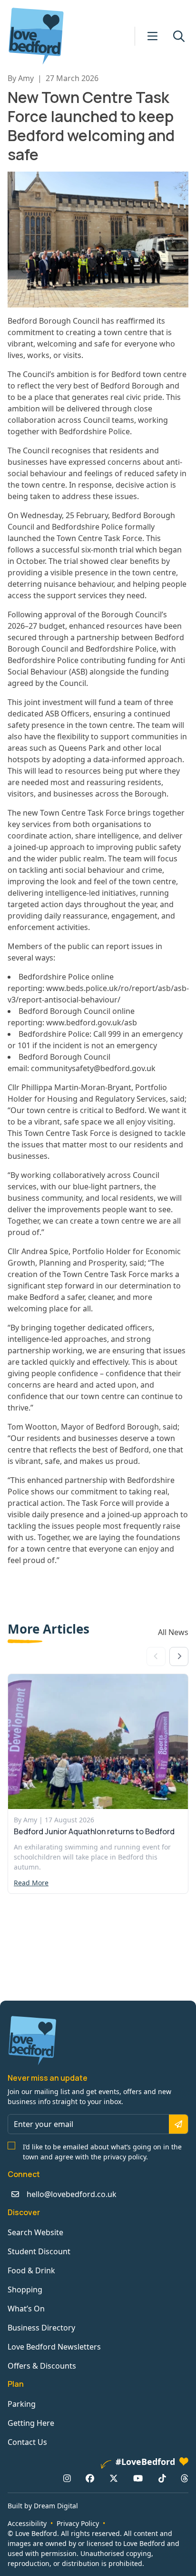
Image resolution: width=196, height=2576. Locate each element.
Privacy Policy (78, 2523)
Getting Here (31, 2423)
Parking (22, 2404)
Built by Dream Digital (43, 2506)
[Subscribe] (178, 2124)
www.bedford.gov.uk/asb (92, 1022)
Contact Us (27, 2442)
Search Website (35, 2232)
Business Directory (41, 2328)
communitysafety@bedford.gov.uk (93, 1068)
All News (173, 1632)
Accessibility (27, 2523)
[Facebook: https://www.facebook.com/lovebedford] (90, 2478)
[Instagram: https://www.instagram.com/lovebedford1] (67, 2478)
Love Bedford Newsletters (54, 2347)
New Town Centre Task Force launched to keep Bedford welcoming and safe (91, 126)
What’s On (26, 2309)
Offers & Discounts (42, 2366)
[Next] (179, 1656)
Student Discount (39, 2251)
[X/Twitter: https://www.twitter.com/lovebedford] (114, 2478)
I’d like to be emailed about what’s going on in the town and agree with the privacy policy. (102, 2152)
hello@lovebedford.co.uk (72, 2194)
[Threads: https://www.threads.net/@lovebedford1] (185, 2478)
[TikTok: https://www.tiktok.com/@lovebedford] (162, 2478)
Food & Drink (31, 2270)
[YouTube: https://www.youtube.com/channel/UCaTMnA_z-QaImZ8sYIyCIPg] (138, 2478)
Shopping (25, 2290)
